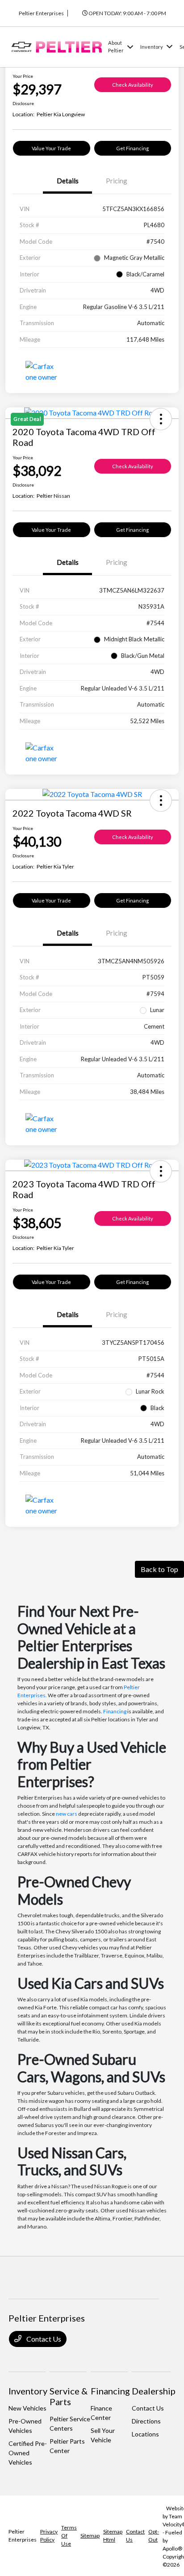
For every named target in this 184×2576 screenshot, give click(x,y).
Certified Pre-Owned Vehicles (28, 2453)
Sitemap (90, 2536)
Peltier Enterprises (23, 2536)
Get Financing (132, 148)
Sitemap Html (113, 2536)
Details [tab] (68, 181)
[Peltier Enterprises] (56, 46)
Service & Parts (69, 2396)
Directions (146, 2421)
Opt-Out (154, 2536)
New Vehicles (27, 2408)
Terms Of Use (69, 2536)
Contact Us (43, 2339)
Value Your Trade (51, 148)
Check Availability (133, 85)
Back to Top (159, 1569)
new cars (67, 1814)
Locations (145, 2434)
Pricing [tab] (117, 181)
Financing (115, 1711)
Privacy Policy (49, 2536)
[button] (161, 801)
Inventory (28, 2391)
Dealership (154, 2391)
